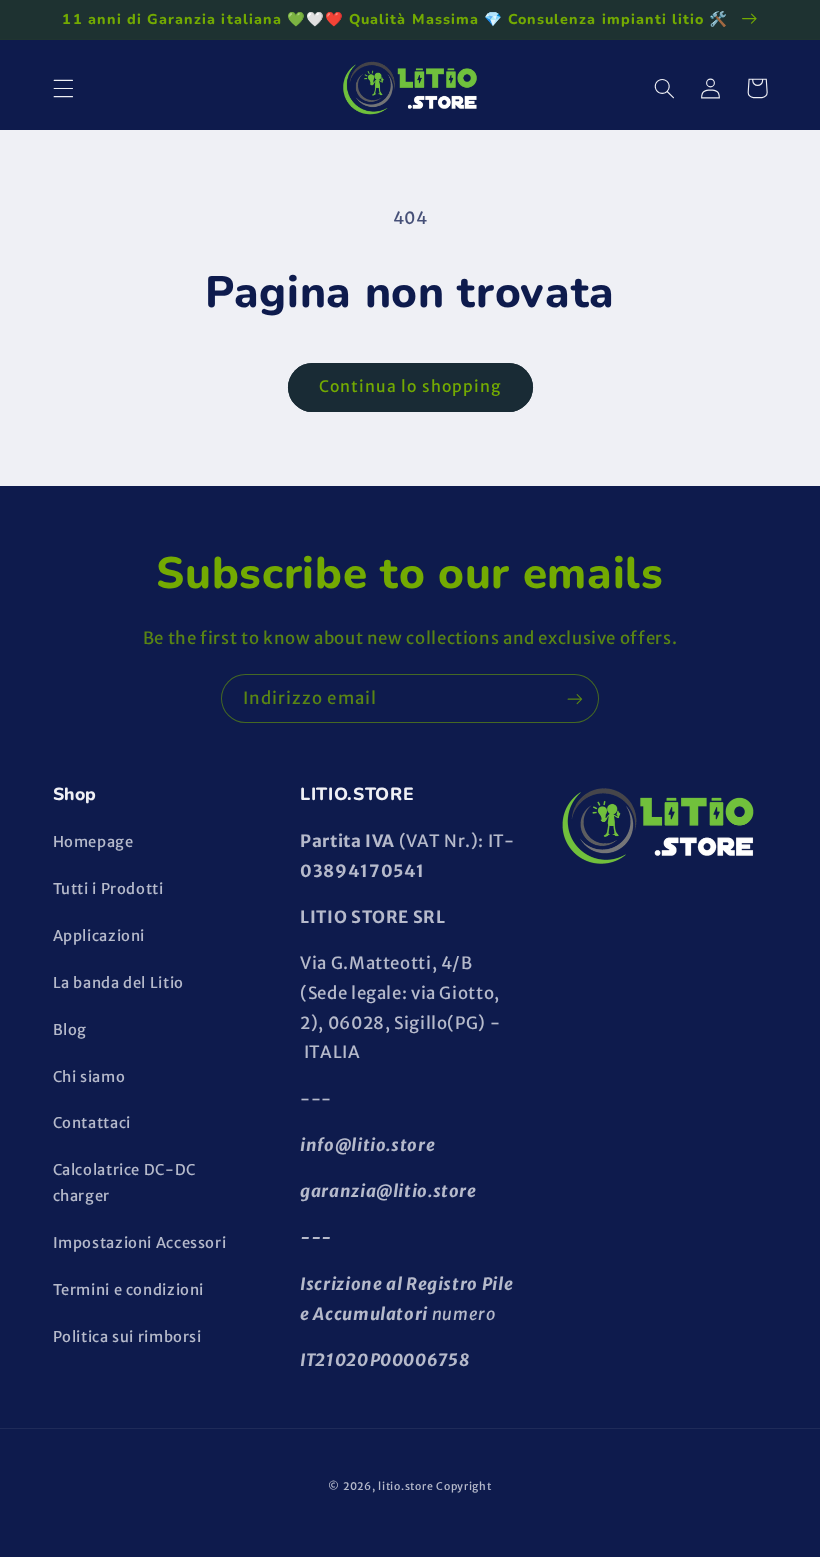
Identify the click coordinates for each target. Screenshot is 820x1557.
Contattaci (92, 1123)
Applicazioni (99, 936)
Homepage (93, 842)
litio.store (405, 1486)
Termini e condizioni (129, 1290)
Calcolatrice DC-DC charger (124, 1183)
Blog (70, 1030)
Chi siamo (89, 1077)
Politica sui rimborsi (127, 1337)
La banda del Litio (118, 983)
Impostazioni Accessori (140, 1243)
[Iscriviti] (575, 698)
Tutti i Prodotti (108, 889)
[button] (63, 88)
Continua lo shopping (410, 386)
